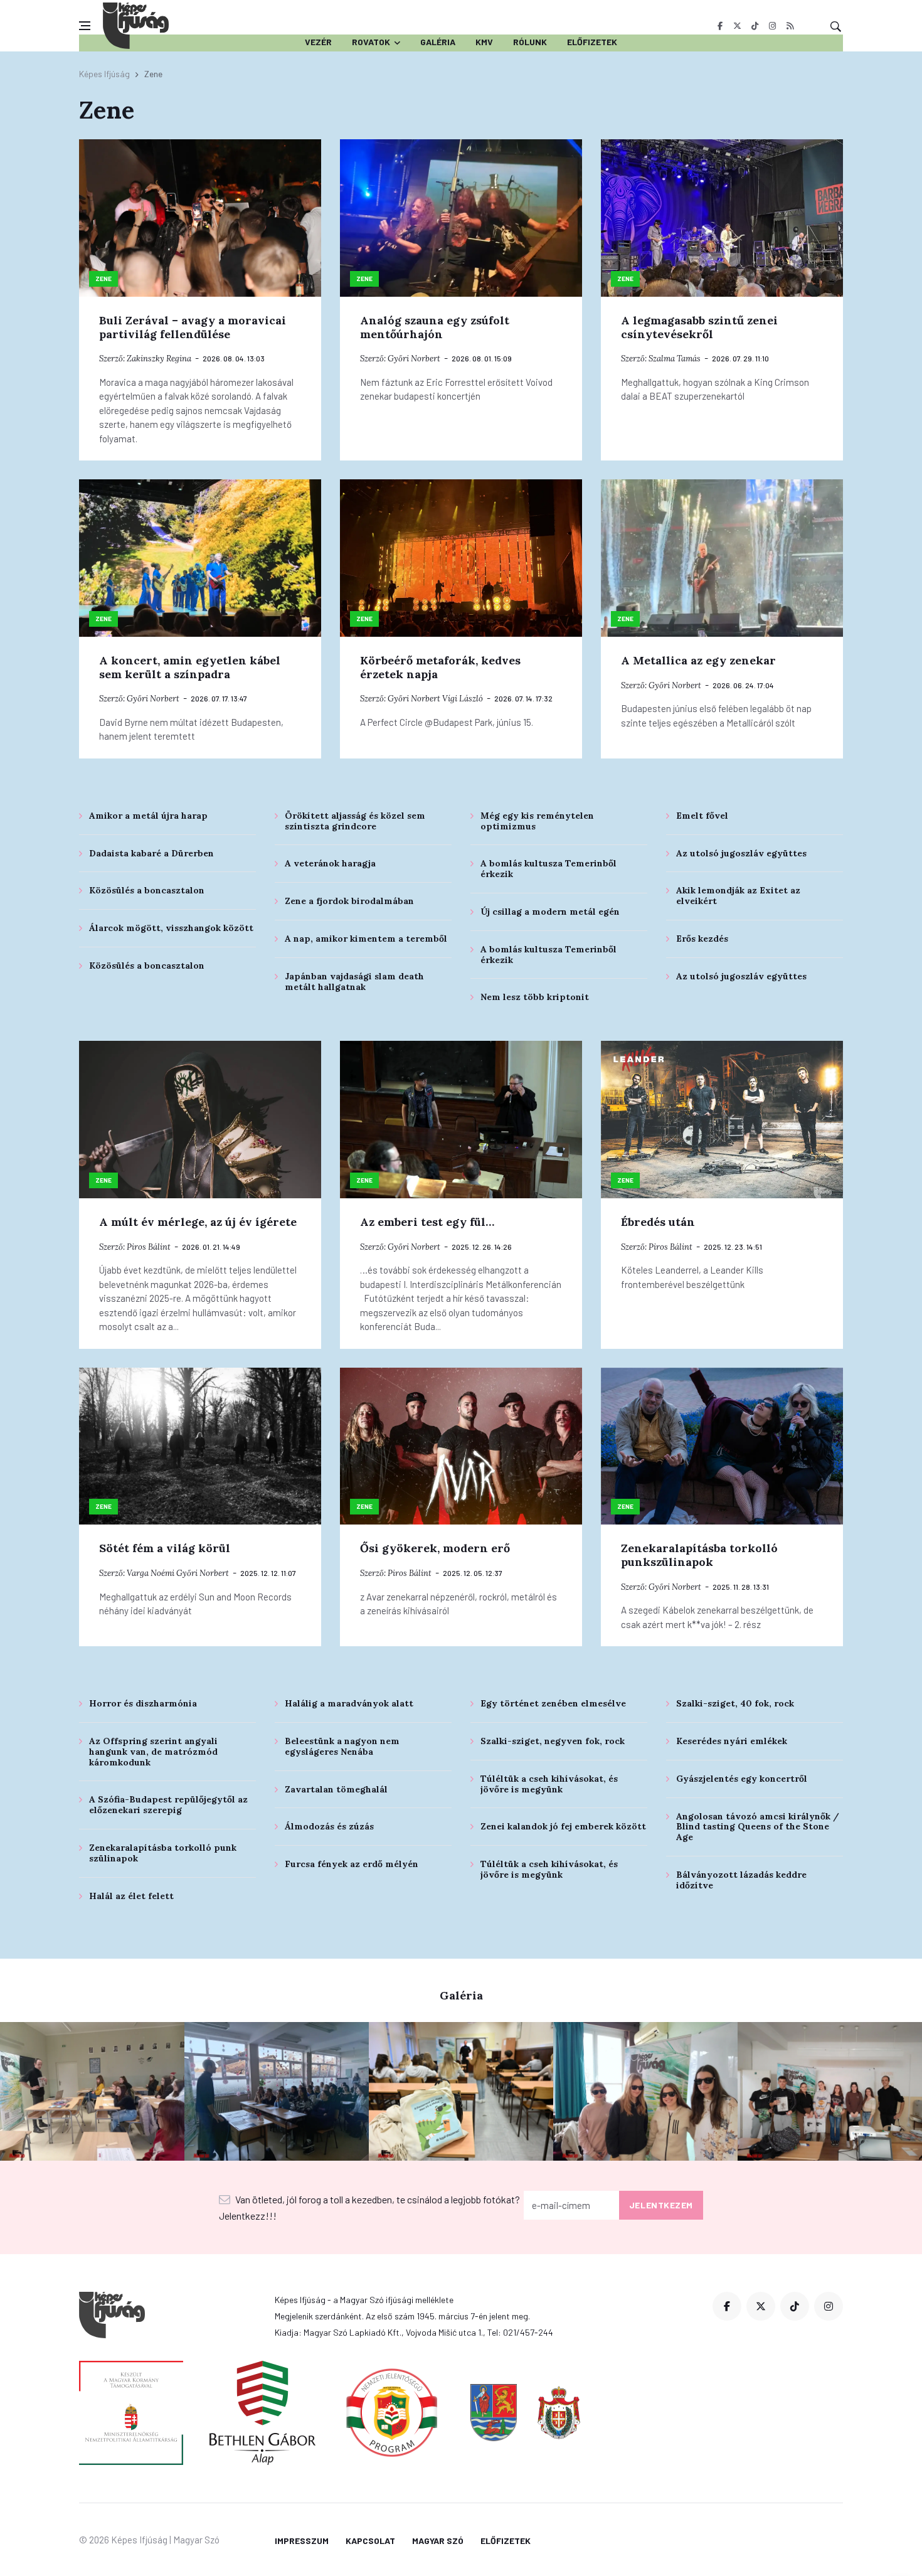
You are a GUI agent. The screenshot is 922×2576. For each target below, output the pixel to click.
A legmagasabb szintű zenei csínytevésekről (699, 327)
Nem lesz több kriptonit (535, 997)
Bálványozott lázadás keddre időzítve (741, 1880)
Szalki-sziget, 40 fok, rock (735, 1703)
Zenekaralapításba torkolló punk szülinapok (163, 1853)
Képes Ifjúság (104, 74)
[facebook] (720, 26)
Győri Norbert (414, 359)
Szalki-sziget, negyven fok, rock (553, 1741)
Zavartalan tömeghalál (336, 1789)
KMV (484, 42)
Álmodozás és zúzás (329, 1826)
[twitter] (737, 26)
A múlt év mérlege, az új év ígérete (198, 1222)
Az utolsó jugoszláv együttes (741, 853)
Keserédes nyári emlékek (732, 1741)
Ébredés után (658, 1222)
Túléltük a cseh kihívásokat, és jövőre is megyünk (549, 1784)
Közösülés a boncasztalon (147, 890)
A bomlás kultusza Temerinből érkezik (548, 869)
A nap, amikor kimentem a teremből (366, 939)
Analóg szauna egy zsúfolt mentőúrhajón (435, 327)
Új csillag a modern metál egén (550, 912)
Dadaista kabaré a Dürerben (151, 853)
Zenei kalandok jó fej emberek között (563, 1826)
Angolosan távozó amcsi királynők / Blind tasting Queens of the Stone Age (758, 1827)
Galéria (438, 42)
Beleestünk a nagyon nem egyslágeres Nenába (342, 1746)
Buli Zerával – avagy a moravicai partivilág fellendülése (193, 327)
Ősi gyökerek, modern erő (435, 1548)
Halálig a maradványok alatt (349, 1703)
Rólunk (530, 42)
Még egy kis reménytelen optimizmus (537, 821)
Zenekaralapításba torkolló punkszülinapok (699, 1555)
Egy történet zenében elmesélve (553, 1703)
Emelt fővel (702, 816)
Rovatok (371, 42)
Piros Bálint (149, 1247)
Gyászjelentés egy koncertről (742, 1779)
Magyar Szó (438, 2541)
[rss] (790, 26)
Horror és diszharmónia (143, 1703)
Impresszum (302, 2541)
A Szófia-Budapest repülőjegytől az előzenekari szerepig (168, 1805)
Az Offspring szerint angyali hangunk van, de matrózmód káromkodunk (153, 1752)
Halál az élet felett (131, 1896)
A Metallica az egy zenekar (698, 660)
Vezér (318, 42)
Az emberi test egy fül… (427, 1222)
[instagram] (772, 26)
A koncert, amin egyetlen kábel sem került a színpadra (190, 667)
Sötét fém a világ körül (165, 1548)
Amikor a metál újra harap (148, 816)
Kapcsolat (370, 2541)
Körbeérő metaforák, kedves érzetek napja (440, 667)
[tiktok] (755, 26)
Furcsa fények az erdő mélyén (352, 1864)
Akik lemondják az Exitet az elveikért (738, 896)
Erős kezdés (702, 939)
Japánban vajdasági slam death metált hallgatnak (354, 982)
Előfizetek (592, 42)
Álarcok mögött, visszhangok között (171, 928)
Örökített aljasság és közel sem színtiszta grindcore (355, 821)
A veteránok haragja (330, 863)
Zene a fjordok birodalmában (349, 901)
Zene (103, 279)
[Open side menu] (85, 26)
